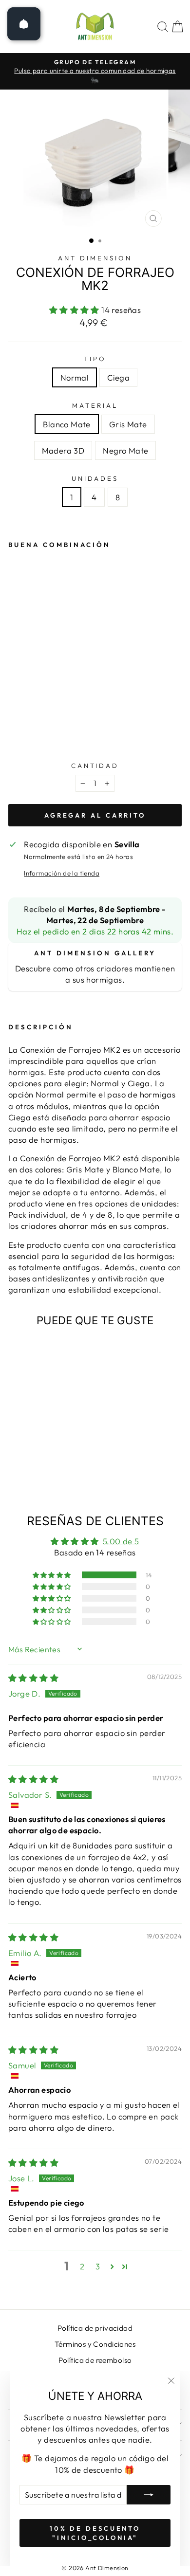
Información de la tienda (62, 873)
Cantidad (95, 766)
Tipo (95, 359)
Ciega (118, 377)
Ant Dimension (95, 258)
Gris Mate (128, 424)
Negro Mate (125, 450)
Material (95, 405)
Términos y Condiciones (95, 2344)
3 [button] (98, 2266)
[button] (76, 310)
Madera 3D (63, 450)
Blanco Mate (67, 424)
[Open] (24, 24)
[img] (33, 1678)
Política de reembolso (95, 2360)
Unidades (95, 478)
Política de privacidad (95, 2328)
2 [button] (82, 2266)
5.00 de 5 (121, 1541)
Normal (75, 377)
